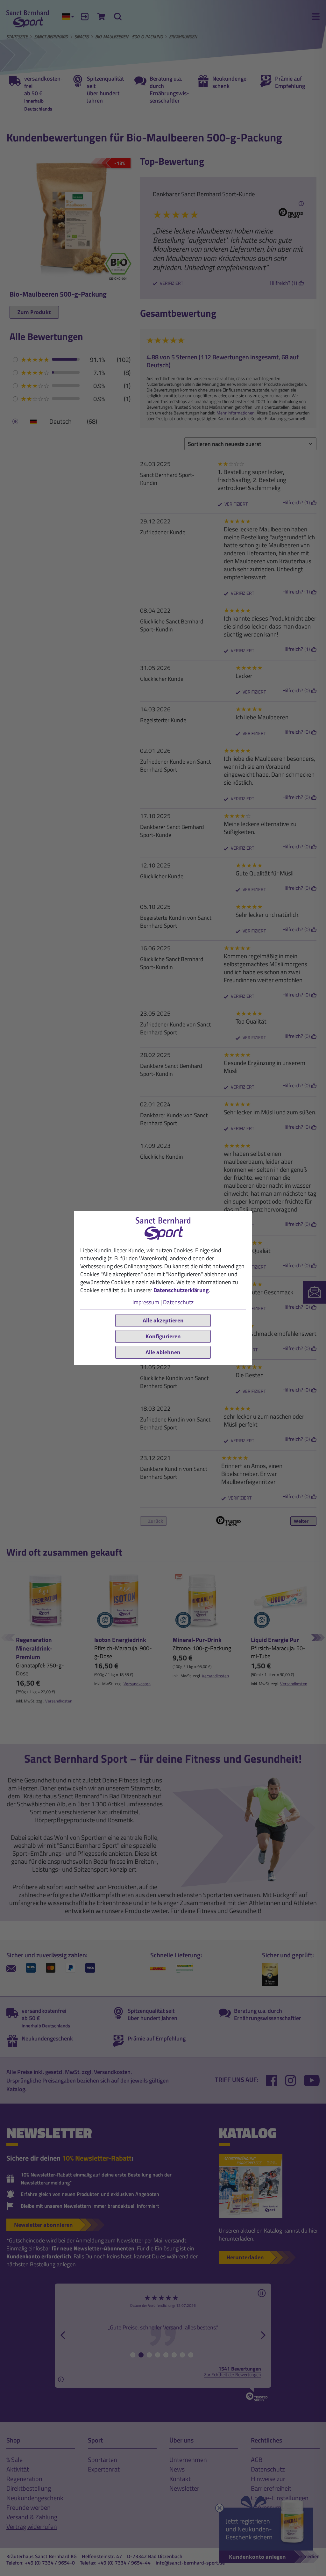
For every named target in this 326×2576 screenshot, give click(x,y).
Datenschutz (178, 1302)
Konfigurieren (163, 1336)
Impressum (146, 1302)
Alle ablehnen (163, 1352)
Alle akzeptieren (163, 1320)
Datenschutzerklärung (181, 1290)
